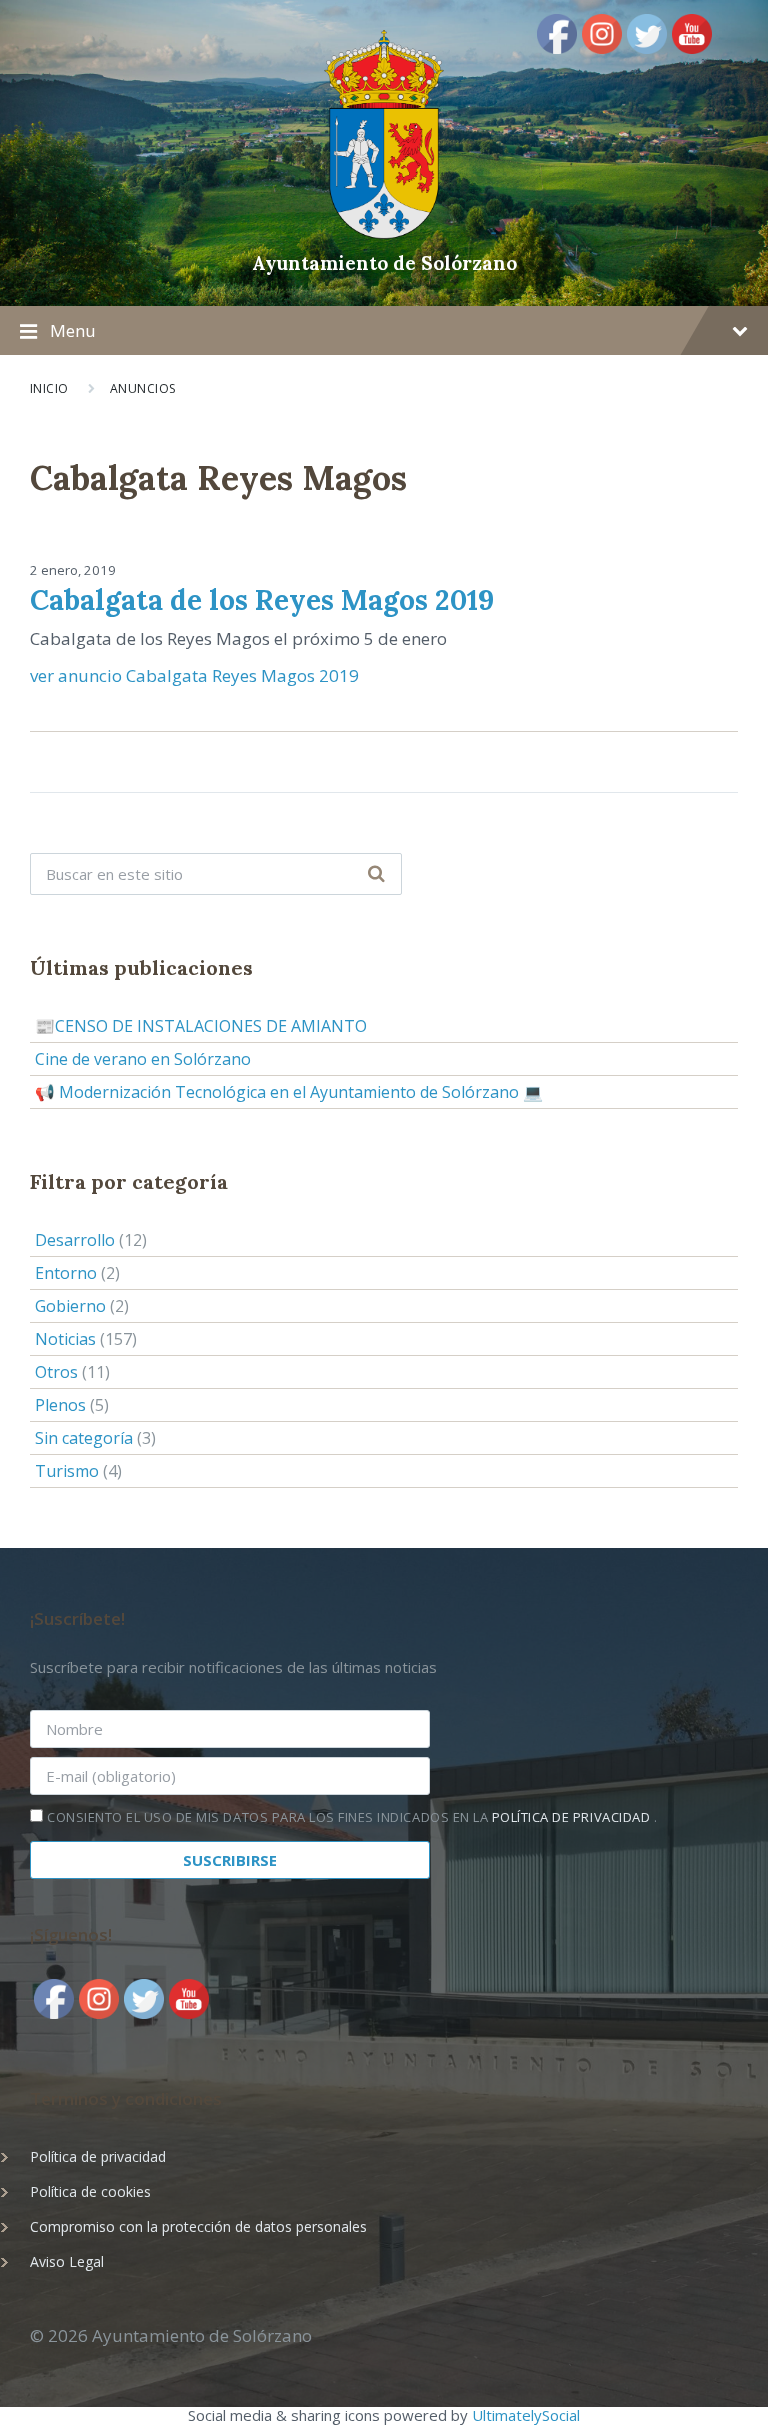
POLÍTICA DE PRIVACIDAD (573, 1817)
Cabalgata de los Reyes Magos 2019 (262, 600)
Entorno (66, 1273)
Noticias (65, 1339)
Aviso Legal (67, 2261)
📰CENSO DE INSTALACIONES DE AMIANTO (201, 1026)
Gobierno (70, 1306)
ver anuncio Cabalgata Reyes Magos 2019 (194, 675)
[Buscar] (376, 874)
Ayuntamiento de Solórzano (384, 263)
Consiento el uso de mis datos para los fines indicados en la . (352, 1817)
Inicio (49, 388)
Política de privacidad (98, 2156)
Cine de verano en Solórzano (143, 1059)
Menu (73, 330)
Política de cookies (90, 2191)
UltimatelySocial (526, 2415)
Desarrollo (75, 1240)
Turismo (67, 1471)
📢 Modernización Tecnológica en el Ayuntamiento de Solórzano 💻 (289, 1092)
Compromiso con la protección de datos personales (198, 2226)
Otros (56, 1372)
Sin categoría (84, 1438)
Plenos (60, 1405)
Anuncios (143, 388)
